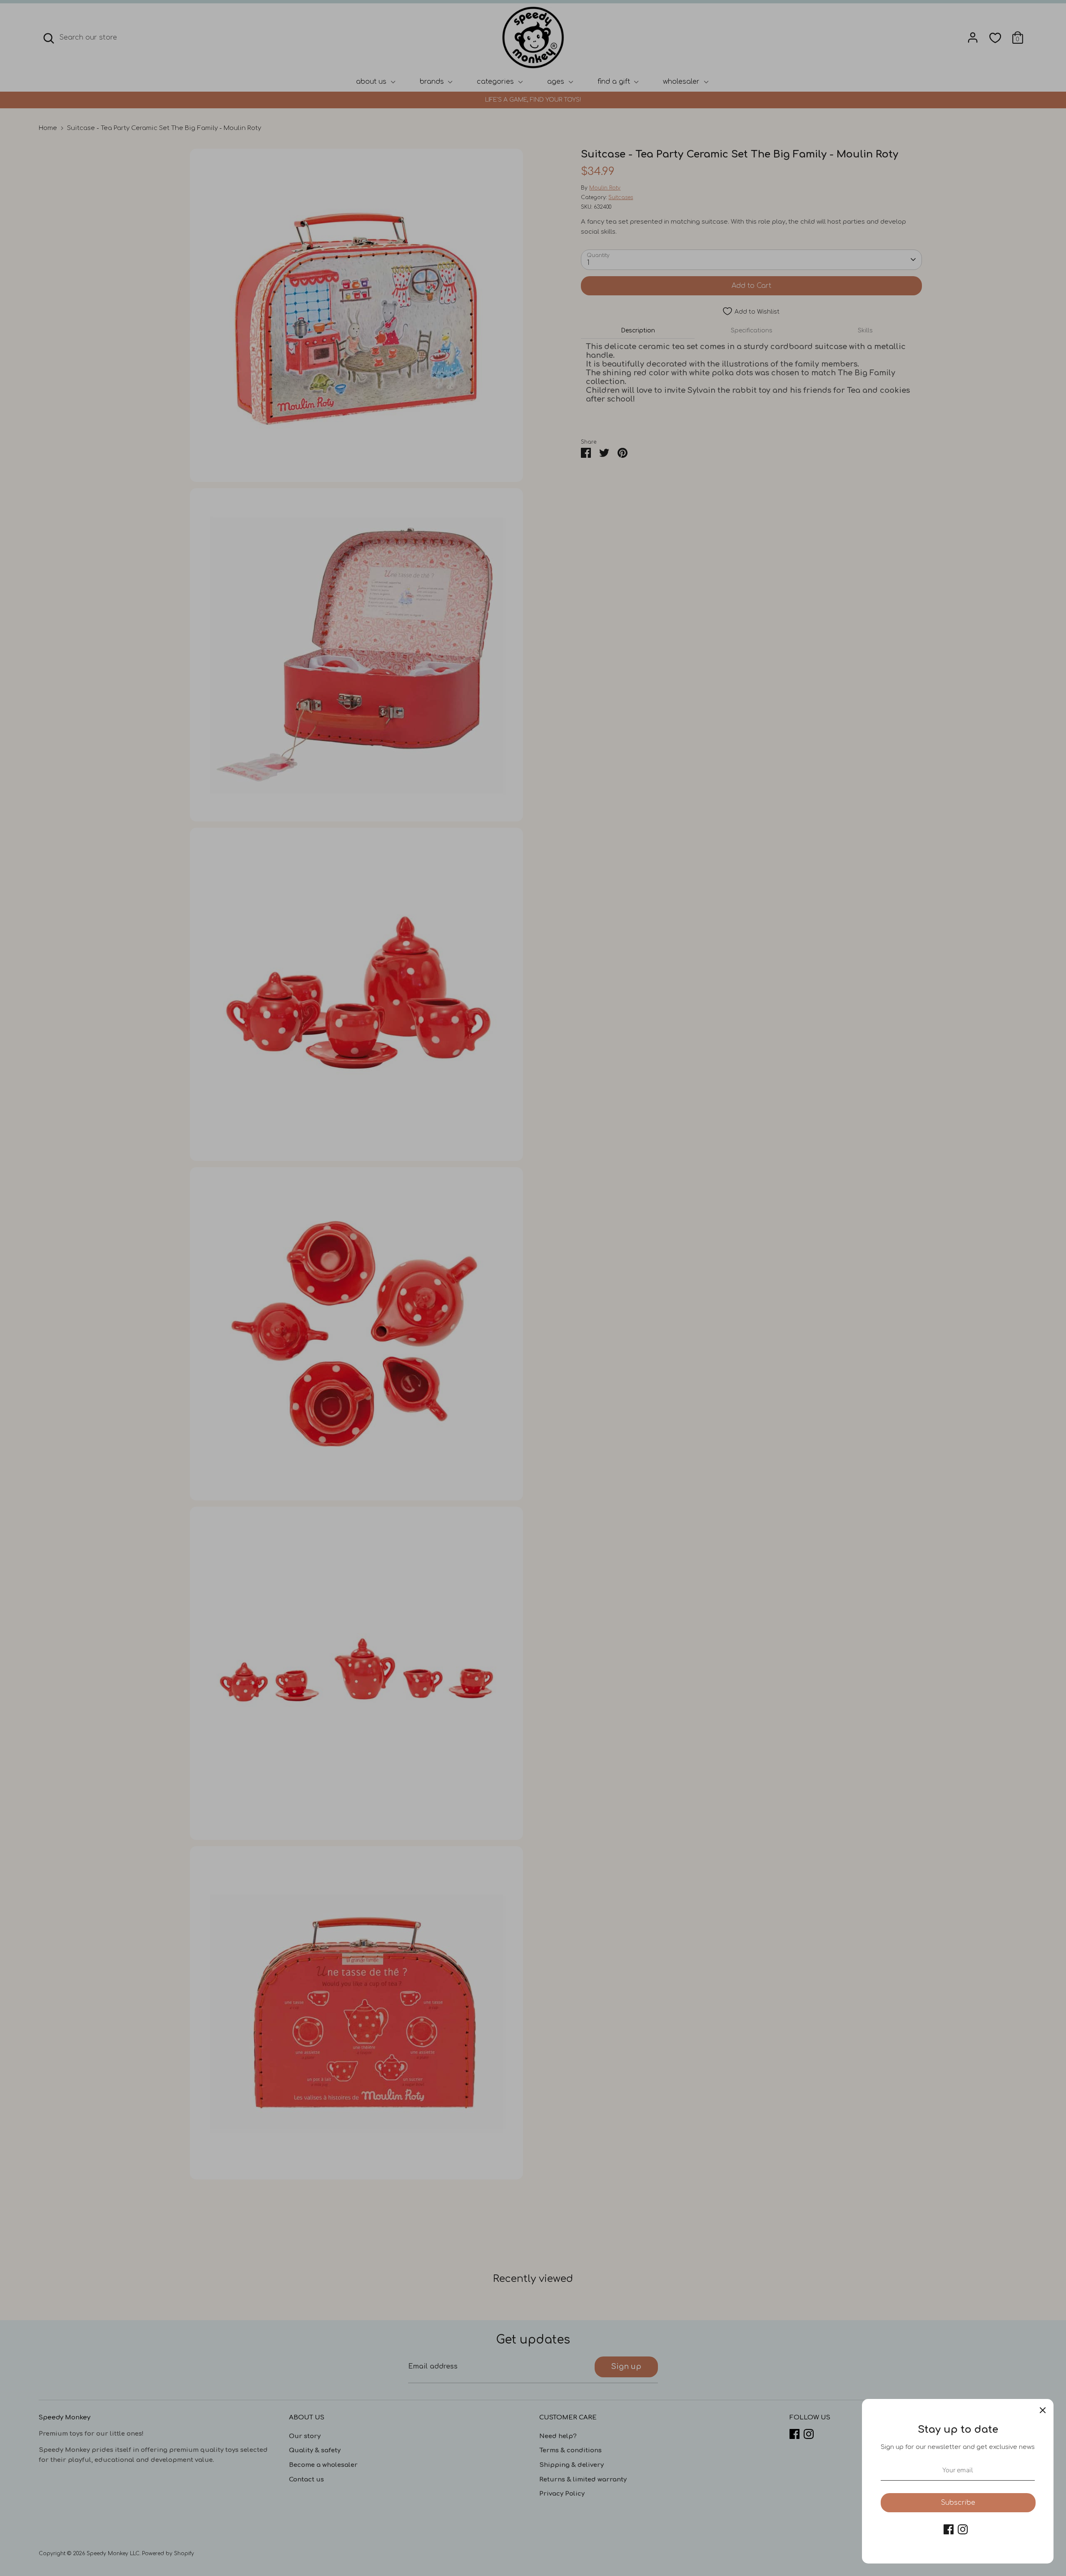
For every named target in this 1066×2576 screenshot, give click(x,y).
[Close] (1043, 2410)
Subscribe (958, 2503)
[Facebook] (949, 2529)
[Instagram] (963, 2529)
